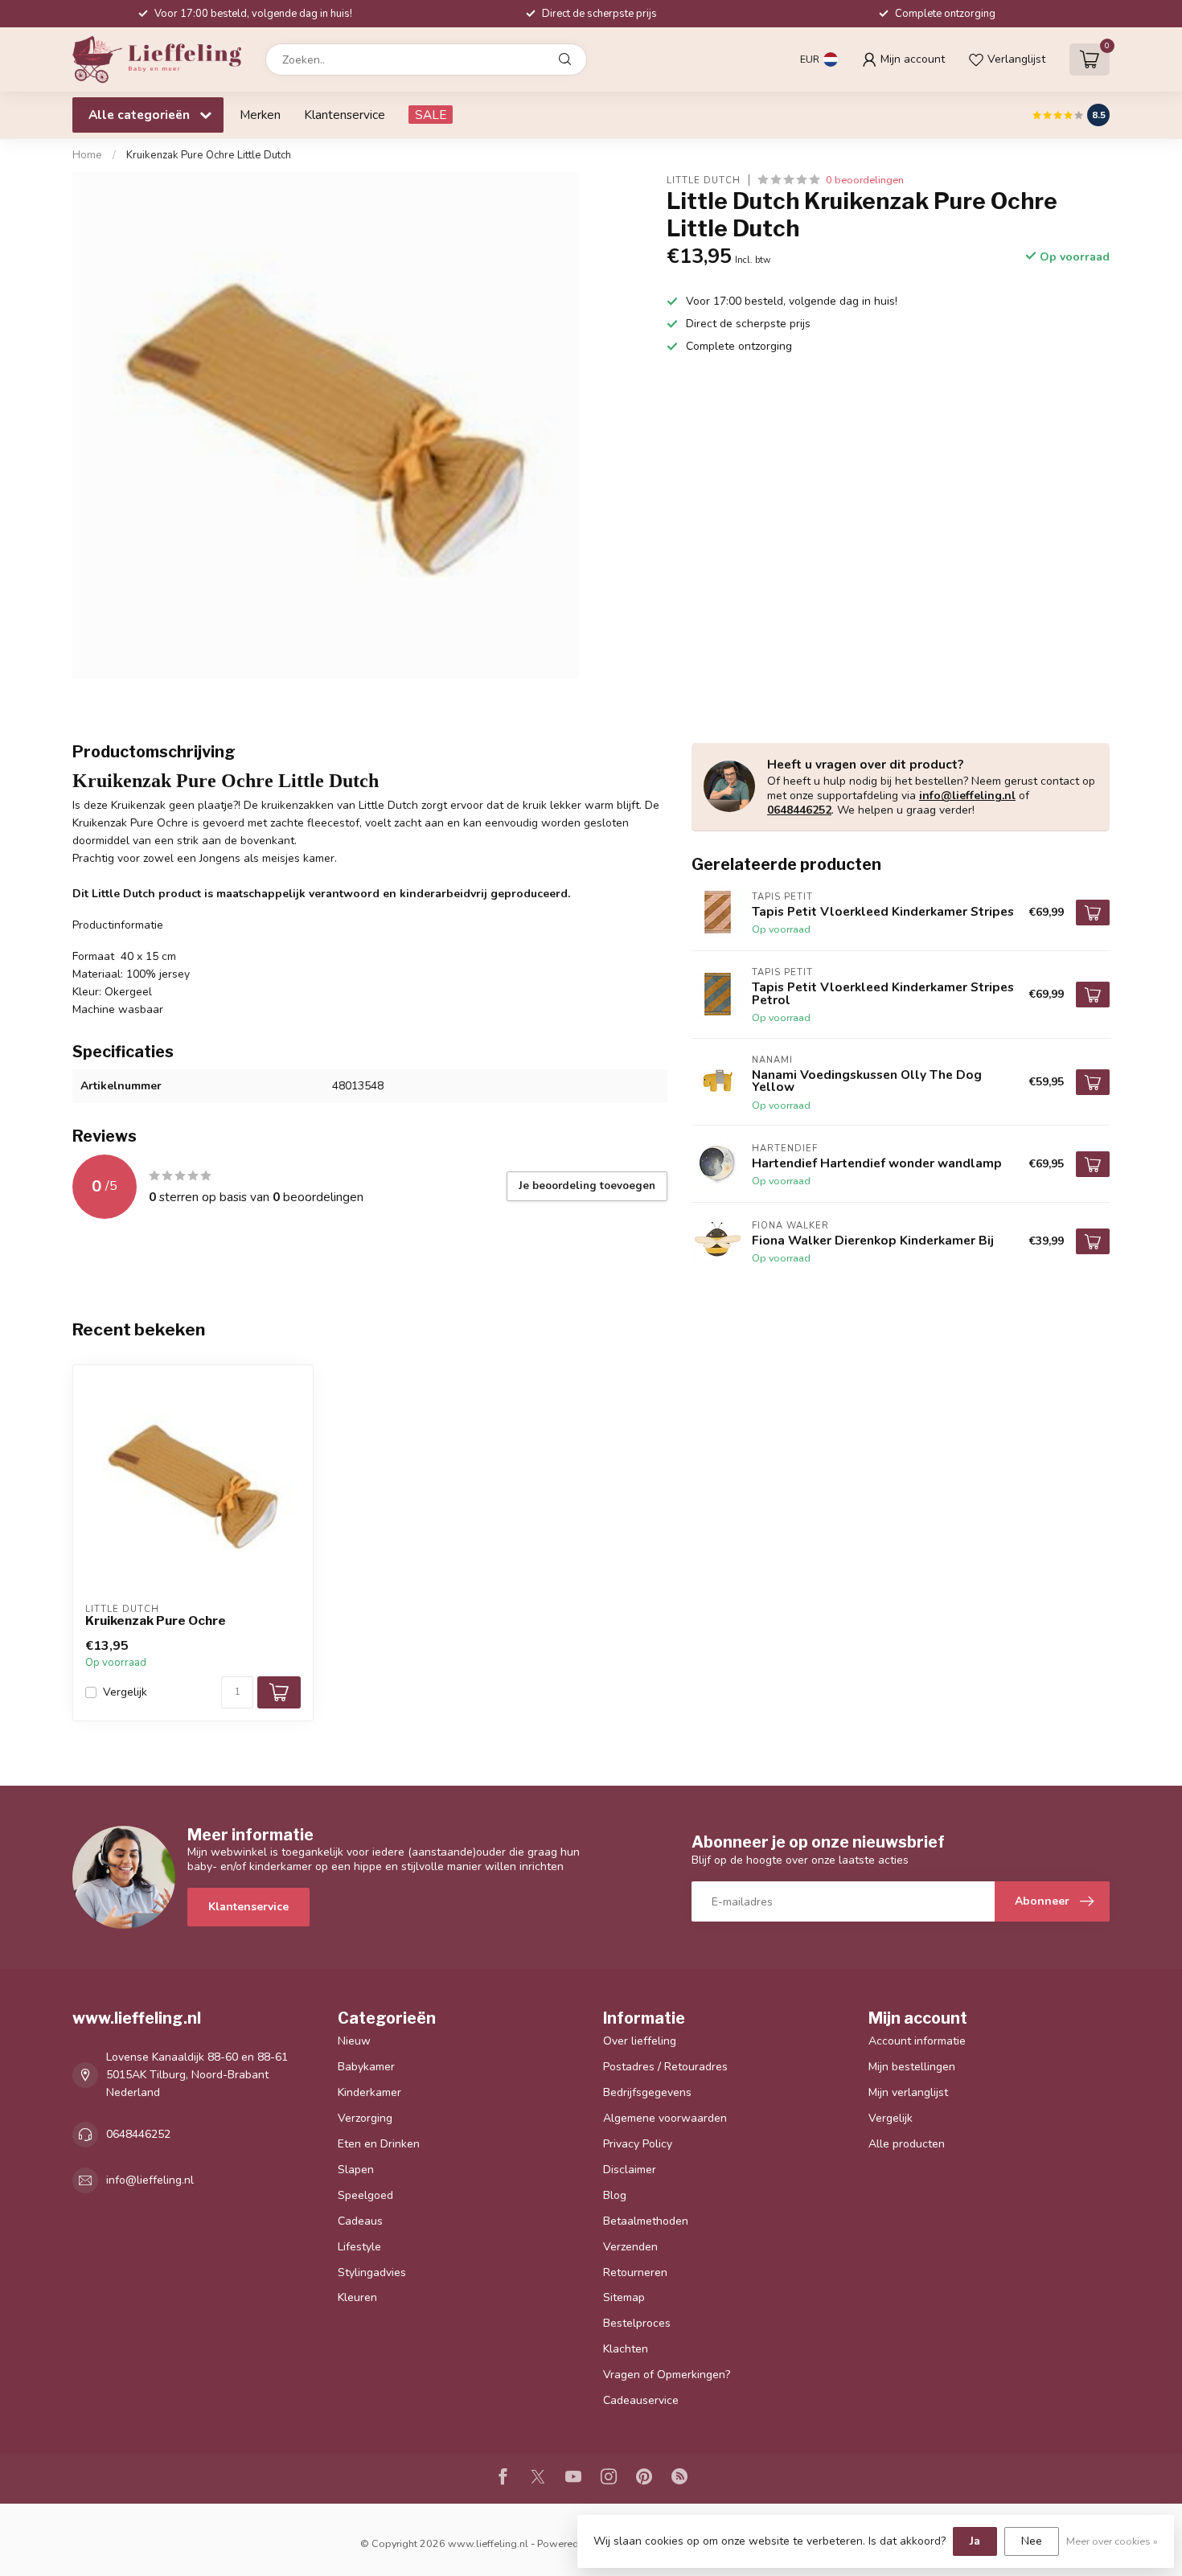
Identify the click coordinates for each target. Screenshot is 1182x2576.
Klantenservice (345, 115)
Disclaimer (630, 2170)
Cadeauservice (641, 2400)
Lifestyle (359, 2247)
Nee (1032, 2541)
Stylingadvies (372, 2272)
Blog (615, 2195)
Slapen (356, 2170)
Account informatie (917, 2041)
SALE (431, 115)
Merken (260, 115)
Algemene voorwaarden (665, 2118)
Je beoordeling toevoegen (587, 1186)
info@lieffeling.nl (967, 796)
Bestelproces (637, 2323)
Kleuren (357, 2297)
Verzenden (630, 2247)
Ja (975, 2541)
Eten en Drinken (379, 2144)
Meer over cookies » (1112, 2541)
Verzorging (365, 2118)
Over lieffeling (640, 2041)
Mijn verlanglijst (908, 2092)
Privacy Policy (638, 2144)
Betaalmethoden (646, 2221)
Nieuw (354, 2041)
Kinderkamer (369, 2092)
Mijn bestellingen (912, 2067)
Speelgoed (365, 2195)
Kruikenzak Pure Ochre (156, 1621)
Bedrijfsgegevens (647, 2092)
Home (87, 155)
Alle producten (907, 2144)
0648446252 (799, 810)
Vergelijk (125, 1692)
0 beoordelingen (865, 180)
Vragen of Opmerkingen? (667, 2375)
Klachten (626, 2349)
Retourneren (635, 2272)
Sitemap (624, 2297)
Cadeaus (360, 2221)
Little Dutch (704, 180)
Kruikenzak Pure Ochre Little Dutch (209, 155)
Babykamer (366, 2067)
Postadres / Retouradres (665, 2067)
